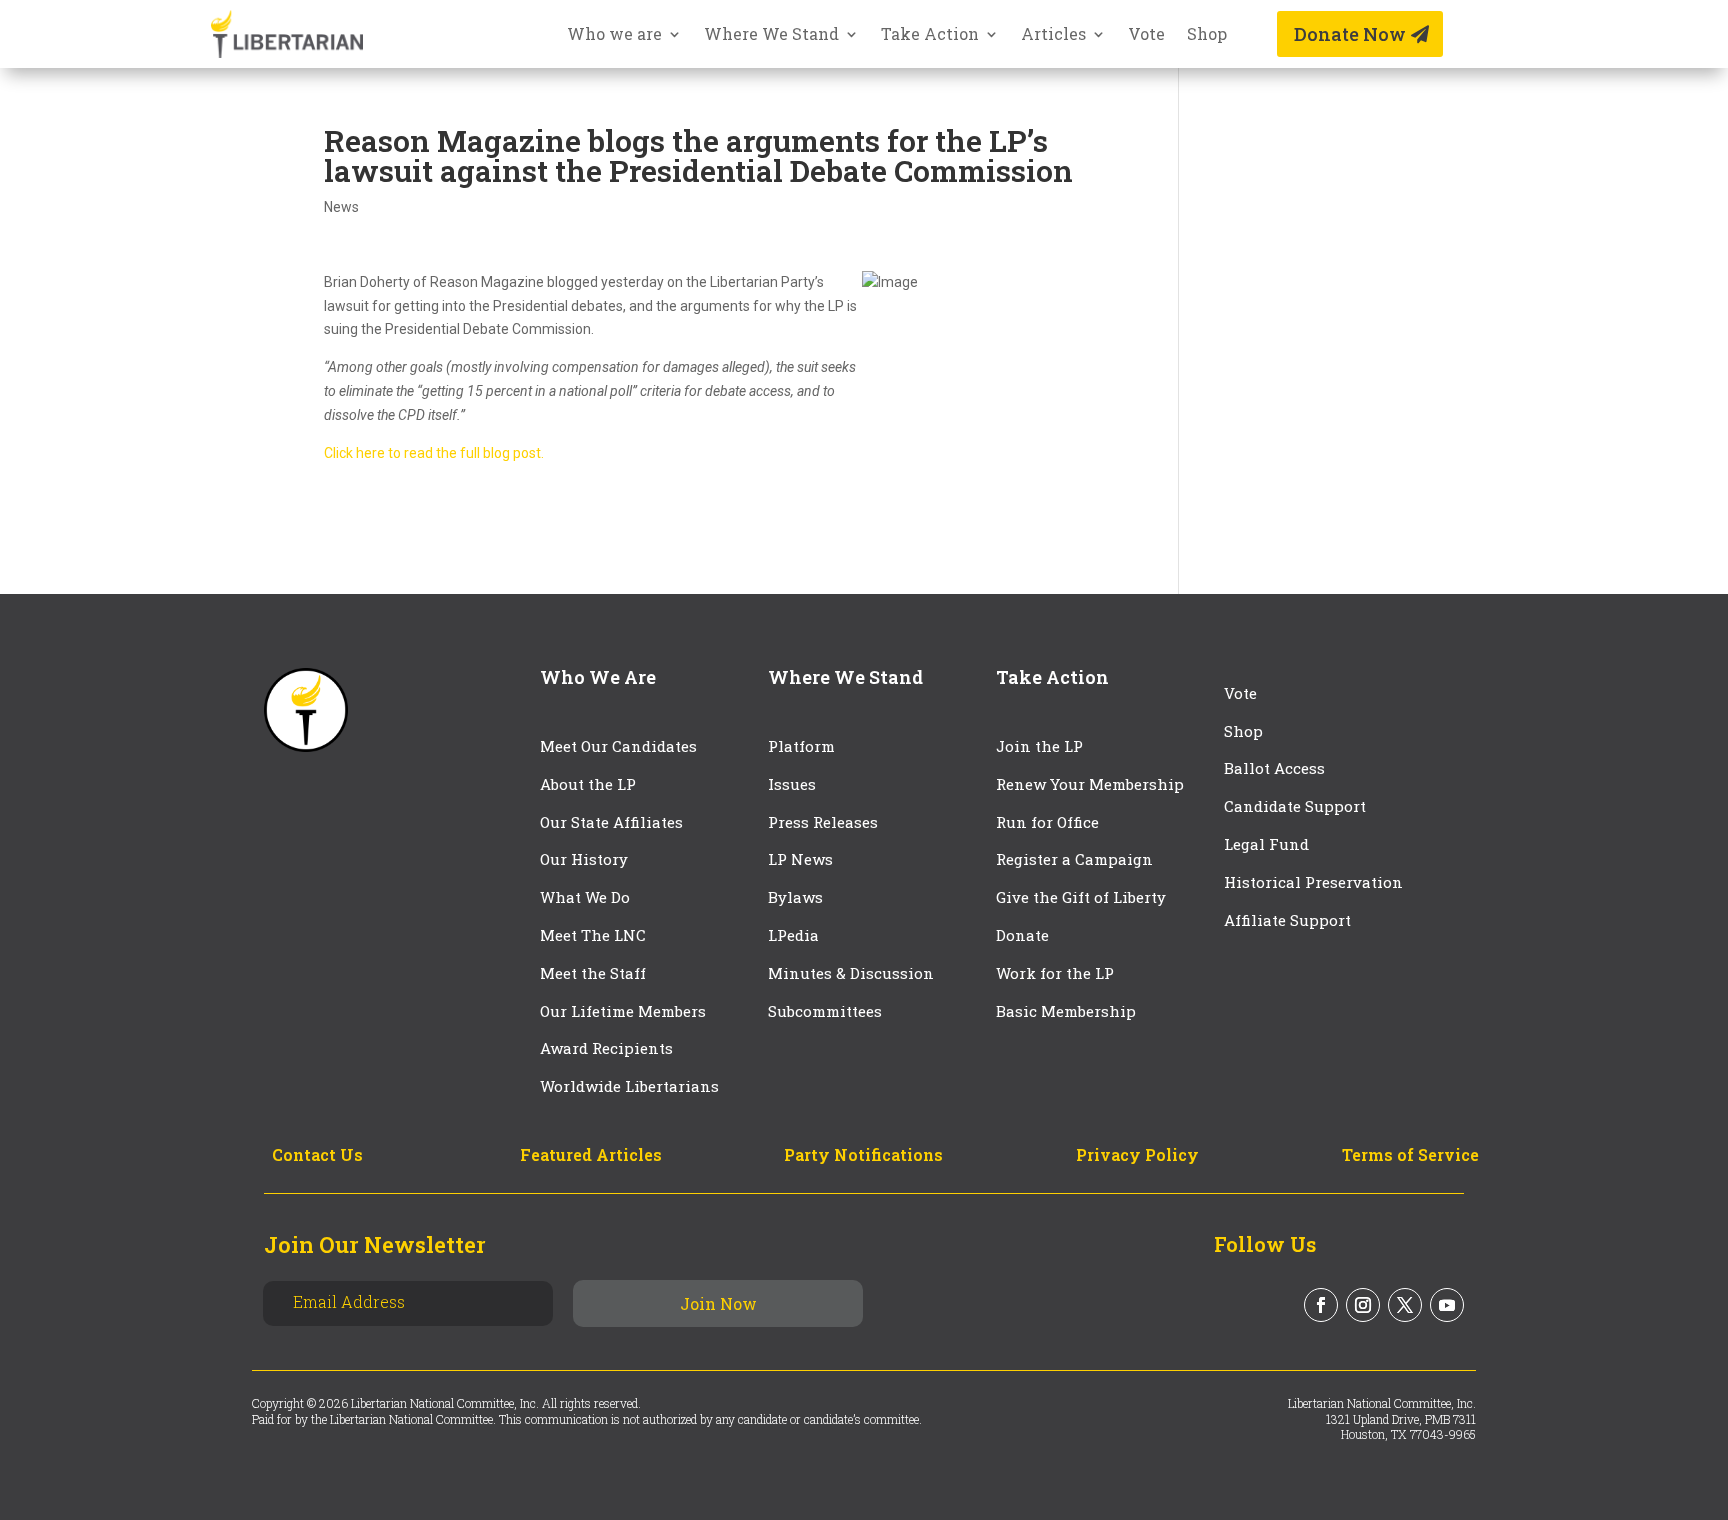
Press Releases (823, 822)
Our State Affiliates (611, 822)
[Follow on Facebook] (1321, 1305)
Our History (584, 859)
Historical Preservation (1313, 882)
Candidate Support (1295, 806)
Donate (1022, 935)
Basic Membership (1066, 1011)
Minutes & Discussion (851, 973)
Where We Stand (771, 35)
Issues (792, 784)
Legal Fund (1266, 844)
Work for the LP (1055, 973)
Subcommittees (825, 1011)
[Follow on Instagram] (1363, 1305)
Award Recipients (606, 1048)
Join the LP (1039, 746)
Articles (1053, 35)
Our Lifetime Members (623, 1011)
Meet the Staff (593, 973)
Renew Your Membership (1090, 784)
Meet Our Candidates (618, 746)
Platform (801, 746)
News (341, 207)
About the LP (588, 784)
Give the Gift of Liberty (1081, 897)
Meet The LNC (593, 935)
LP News (800, 859)
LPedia (793, 935)
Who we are (614, 35)
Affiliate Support (1287, 920)
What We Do (585, 897)
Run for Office (1047, 822)
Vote (1146, 35)
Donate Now (1350, 34)
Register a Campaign (1074, 859)
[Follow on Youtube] (1447, 1305)
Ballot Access (1276, 768)
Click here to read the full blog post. (434, 453)
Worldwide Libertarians (629, 1086)
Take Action (930, 35)
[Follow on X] (1405, 1305)
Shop (1207, 35)
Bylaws (795, 897)
